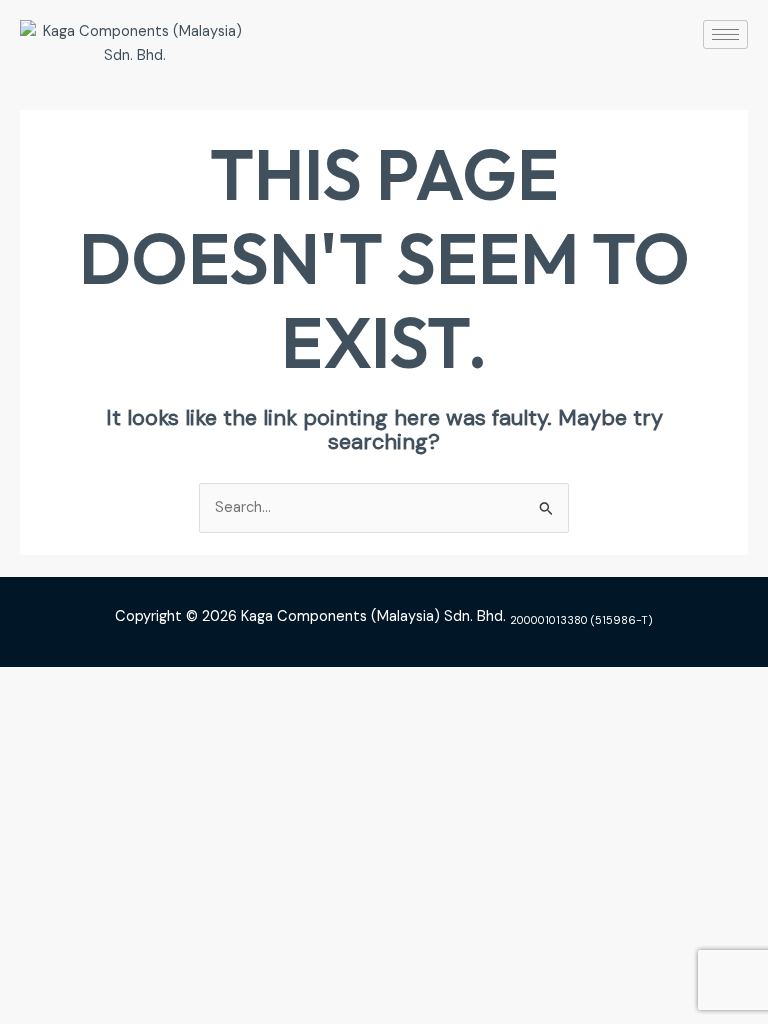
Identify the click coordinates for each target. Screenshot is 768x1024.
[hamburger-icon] (725, 34)
